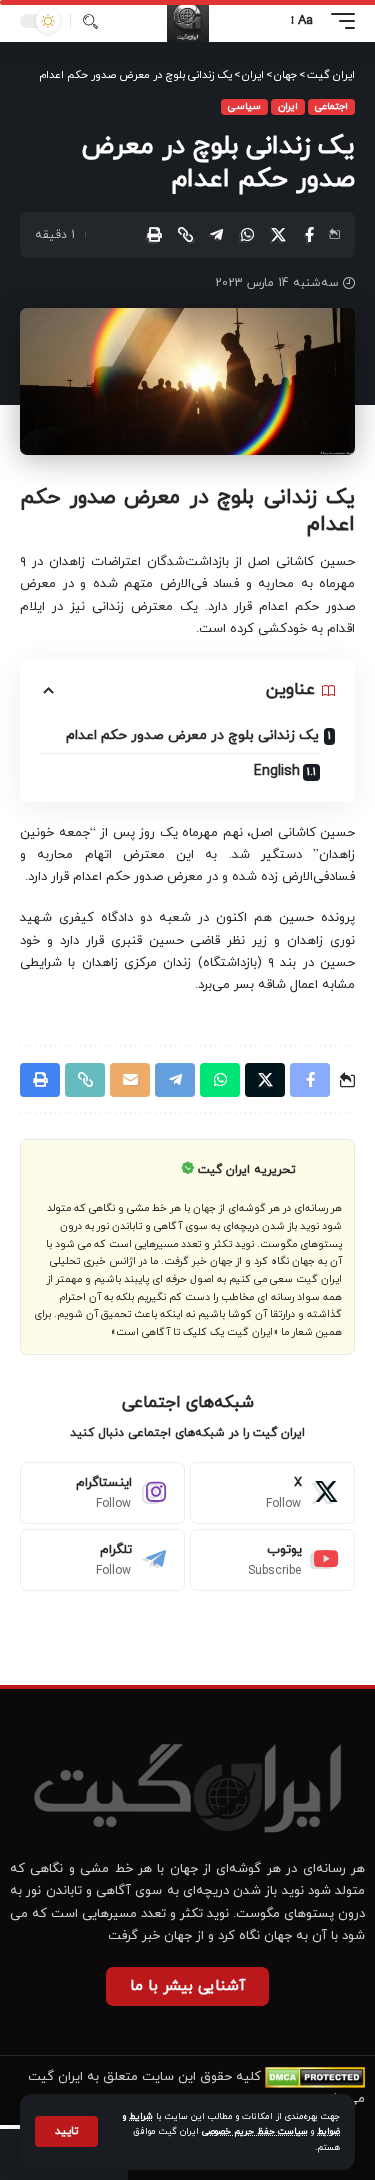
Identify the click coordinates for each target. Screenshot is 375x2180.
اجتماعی (331, 106)
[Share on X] (278, 235)
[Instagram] (102, 1493)
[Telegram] (102, 1560)
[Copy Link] (185, 235)
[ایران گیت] (188, 21)
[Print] (154, 235)
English (277, 771)
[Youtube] (272, 1560)
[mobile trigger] (338, 21)
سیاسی (244, 106)
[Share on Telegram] (216, 235)
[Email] (130, 1080)
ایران (288, 106)
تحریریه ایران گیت (247, 1170)
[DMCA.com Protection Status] (315, 2077)
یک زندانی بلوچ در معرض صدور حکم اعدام (192, 735)
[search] (90, 21)
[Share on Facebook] (309, 235)
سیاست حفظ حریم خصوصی (255, 2131)
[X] (272, 1493)
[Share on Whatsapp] (247, 235)
